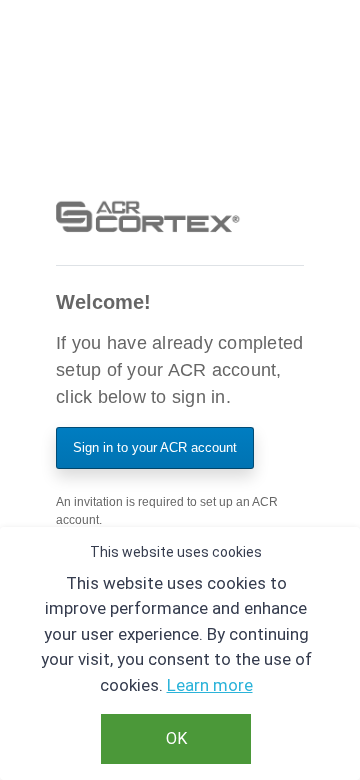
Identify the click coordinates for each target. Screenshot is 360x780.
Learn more (210, 685)
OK (176, 738)
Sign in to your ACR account (155, 447)
